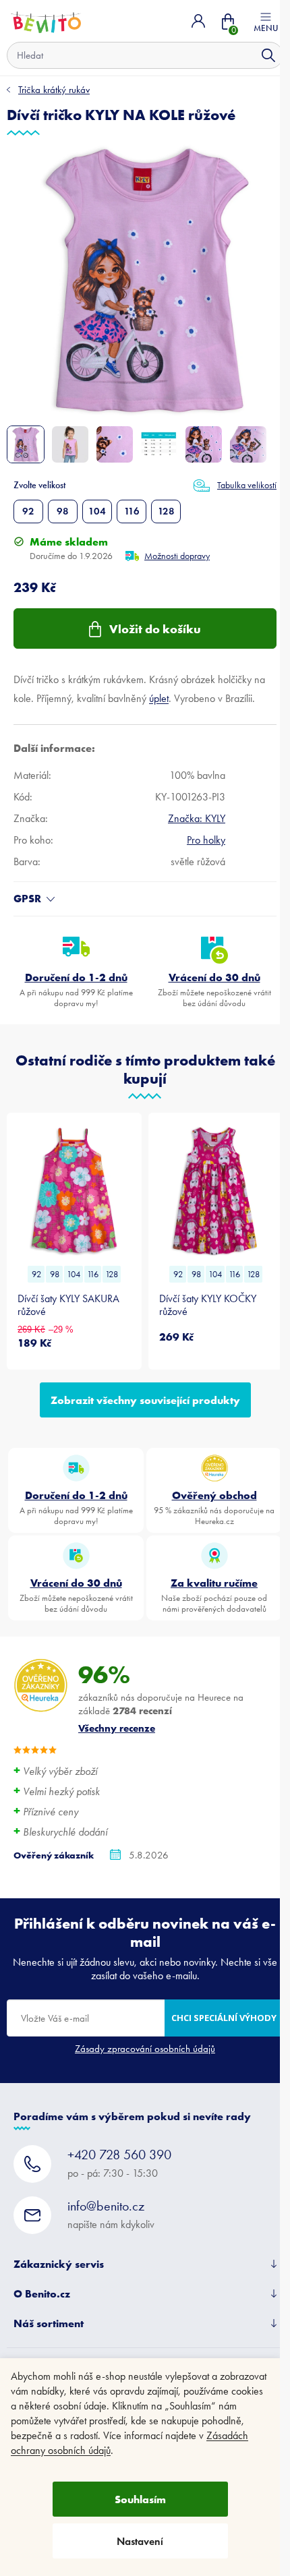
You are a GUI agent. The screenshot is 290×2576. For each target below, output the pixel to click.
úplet (159, 698)
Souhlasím (140, 2499)
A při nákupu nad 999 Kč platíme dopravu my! (76, 989)
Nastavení (140, 2541)
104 (97, 511)
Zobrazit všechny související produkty (145, 1400)
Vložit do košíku (155, 629)
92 (28, 511)
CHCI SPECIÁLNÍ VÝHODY (224, 2018)
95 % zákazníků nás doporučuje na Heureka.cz (214, 1507)
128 (166, 511)
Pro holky (206, 840)
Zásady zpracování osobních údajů (145, 2049)
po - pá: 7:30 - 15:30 (119, 2163)
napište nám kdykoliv (111, 2214)
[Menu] (266, 21)
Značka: (197, 818)
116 (132, 511)
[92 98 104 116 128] (74, 1191)
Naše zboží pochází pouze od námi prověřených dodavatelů (214, 1595)
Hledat (268, 55)
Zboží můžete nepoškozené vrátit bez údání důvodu (214, 989)
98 (63, 511)
